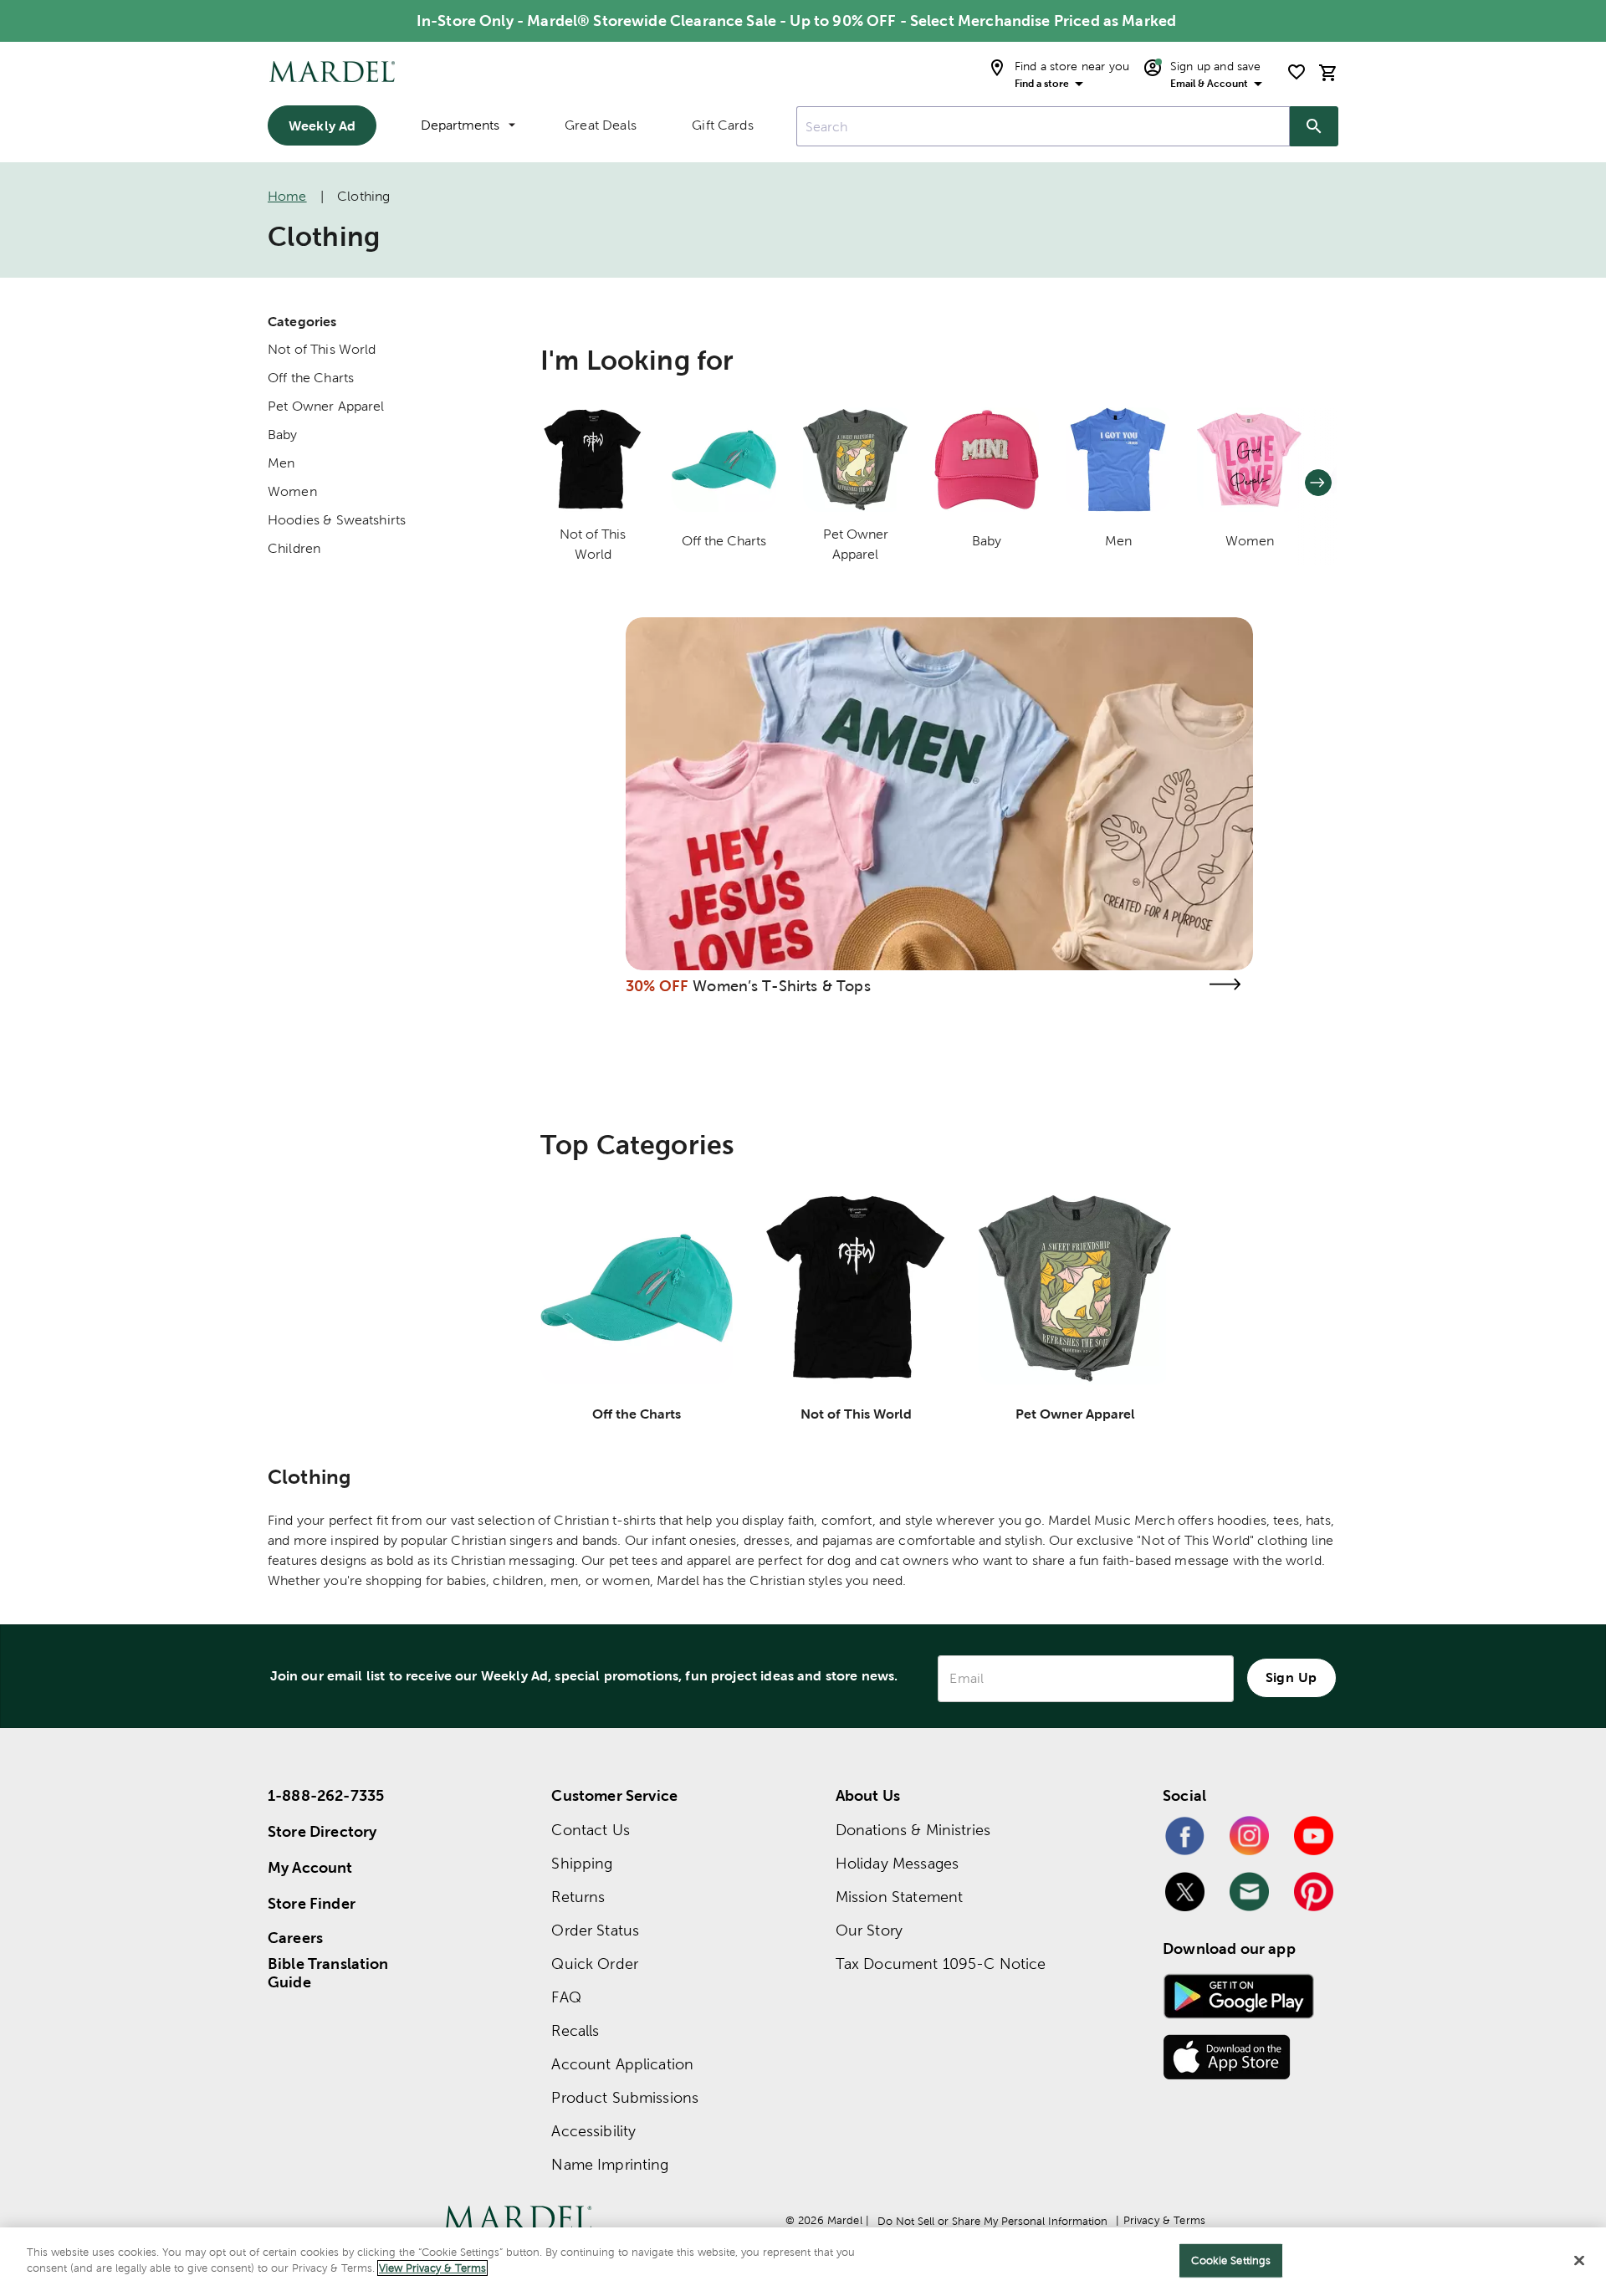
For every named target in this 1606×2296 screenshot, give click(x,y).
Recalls (575, 2030)
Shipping (582, 1863)
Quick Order (595, 1964)
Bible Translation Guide (328, 1973)
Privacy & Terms (1164, 2220)
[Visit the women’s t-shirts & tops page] (1225, 984)
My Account (310, 1867)
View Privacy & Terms (432, 2268)
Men (281, 463)
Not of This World (322, 349)
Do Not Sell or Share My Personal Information (992, 2221)
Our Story (869, 1930)
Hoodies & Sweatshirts (337, 520)
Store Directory (322, 1831)
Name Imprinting (610, 2164)
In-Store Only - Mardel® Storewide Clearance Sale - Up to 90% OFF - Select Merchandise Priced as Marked (796, 20)
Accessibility (593, 2131)
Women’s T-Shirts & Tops (781, 986)
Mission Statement (900, 1897)
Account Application (622, 2064)
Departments (460, 125)
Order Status (595, 1930)
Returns (578, 1897)
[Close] (1579, 2260)
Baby (283, 435)
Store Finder (312, 1903)
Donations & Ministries (913, 1830)
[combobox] (1043, 126)
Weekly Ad (322, 125)
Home (287, 196)
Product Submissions (625, 2097)
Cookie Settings (1231, 2260)
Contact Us (591, 1830)
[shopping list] (1297, 72)
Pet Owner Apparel (326, 406)
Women (292, 491)
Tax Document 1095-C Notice (941, 1964)
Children (294, 548)
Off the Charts (311, 378)
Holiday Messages (897, 1863)
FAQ (566, 1997)
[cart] (1328, 72)
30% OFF (657, 986)
